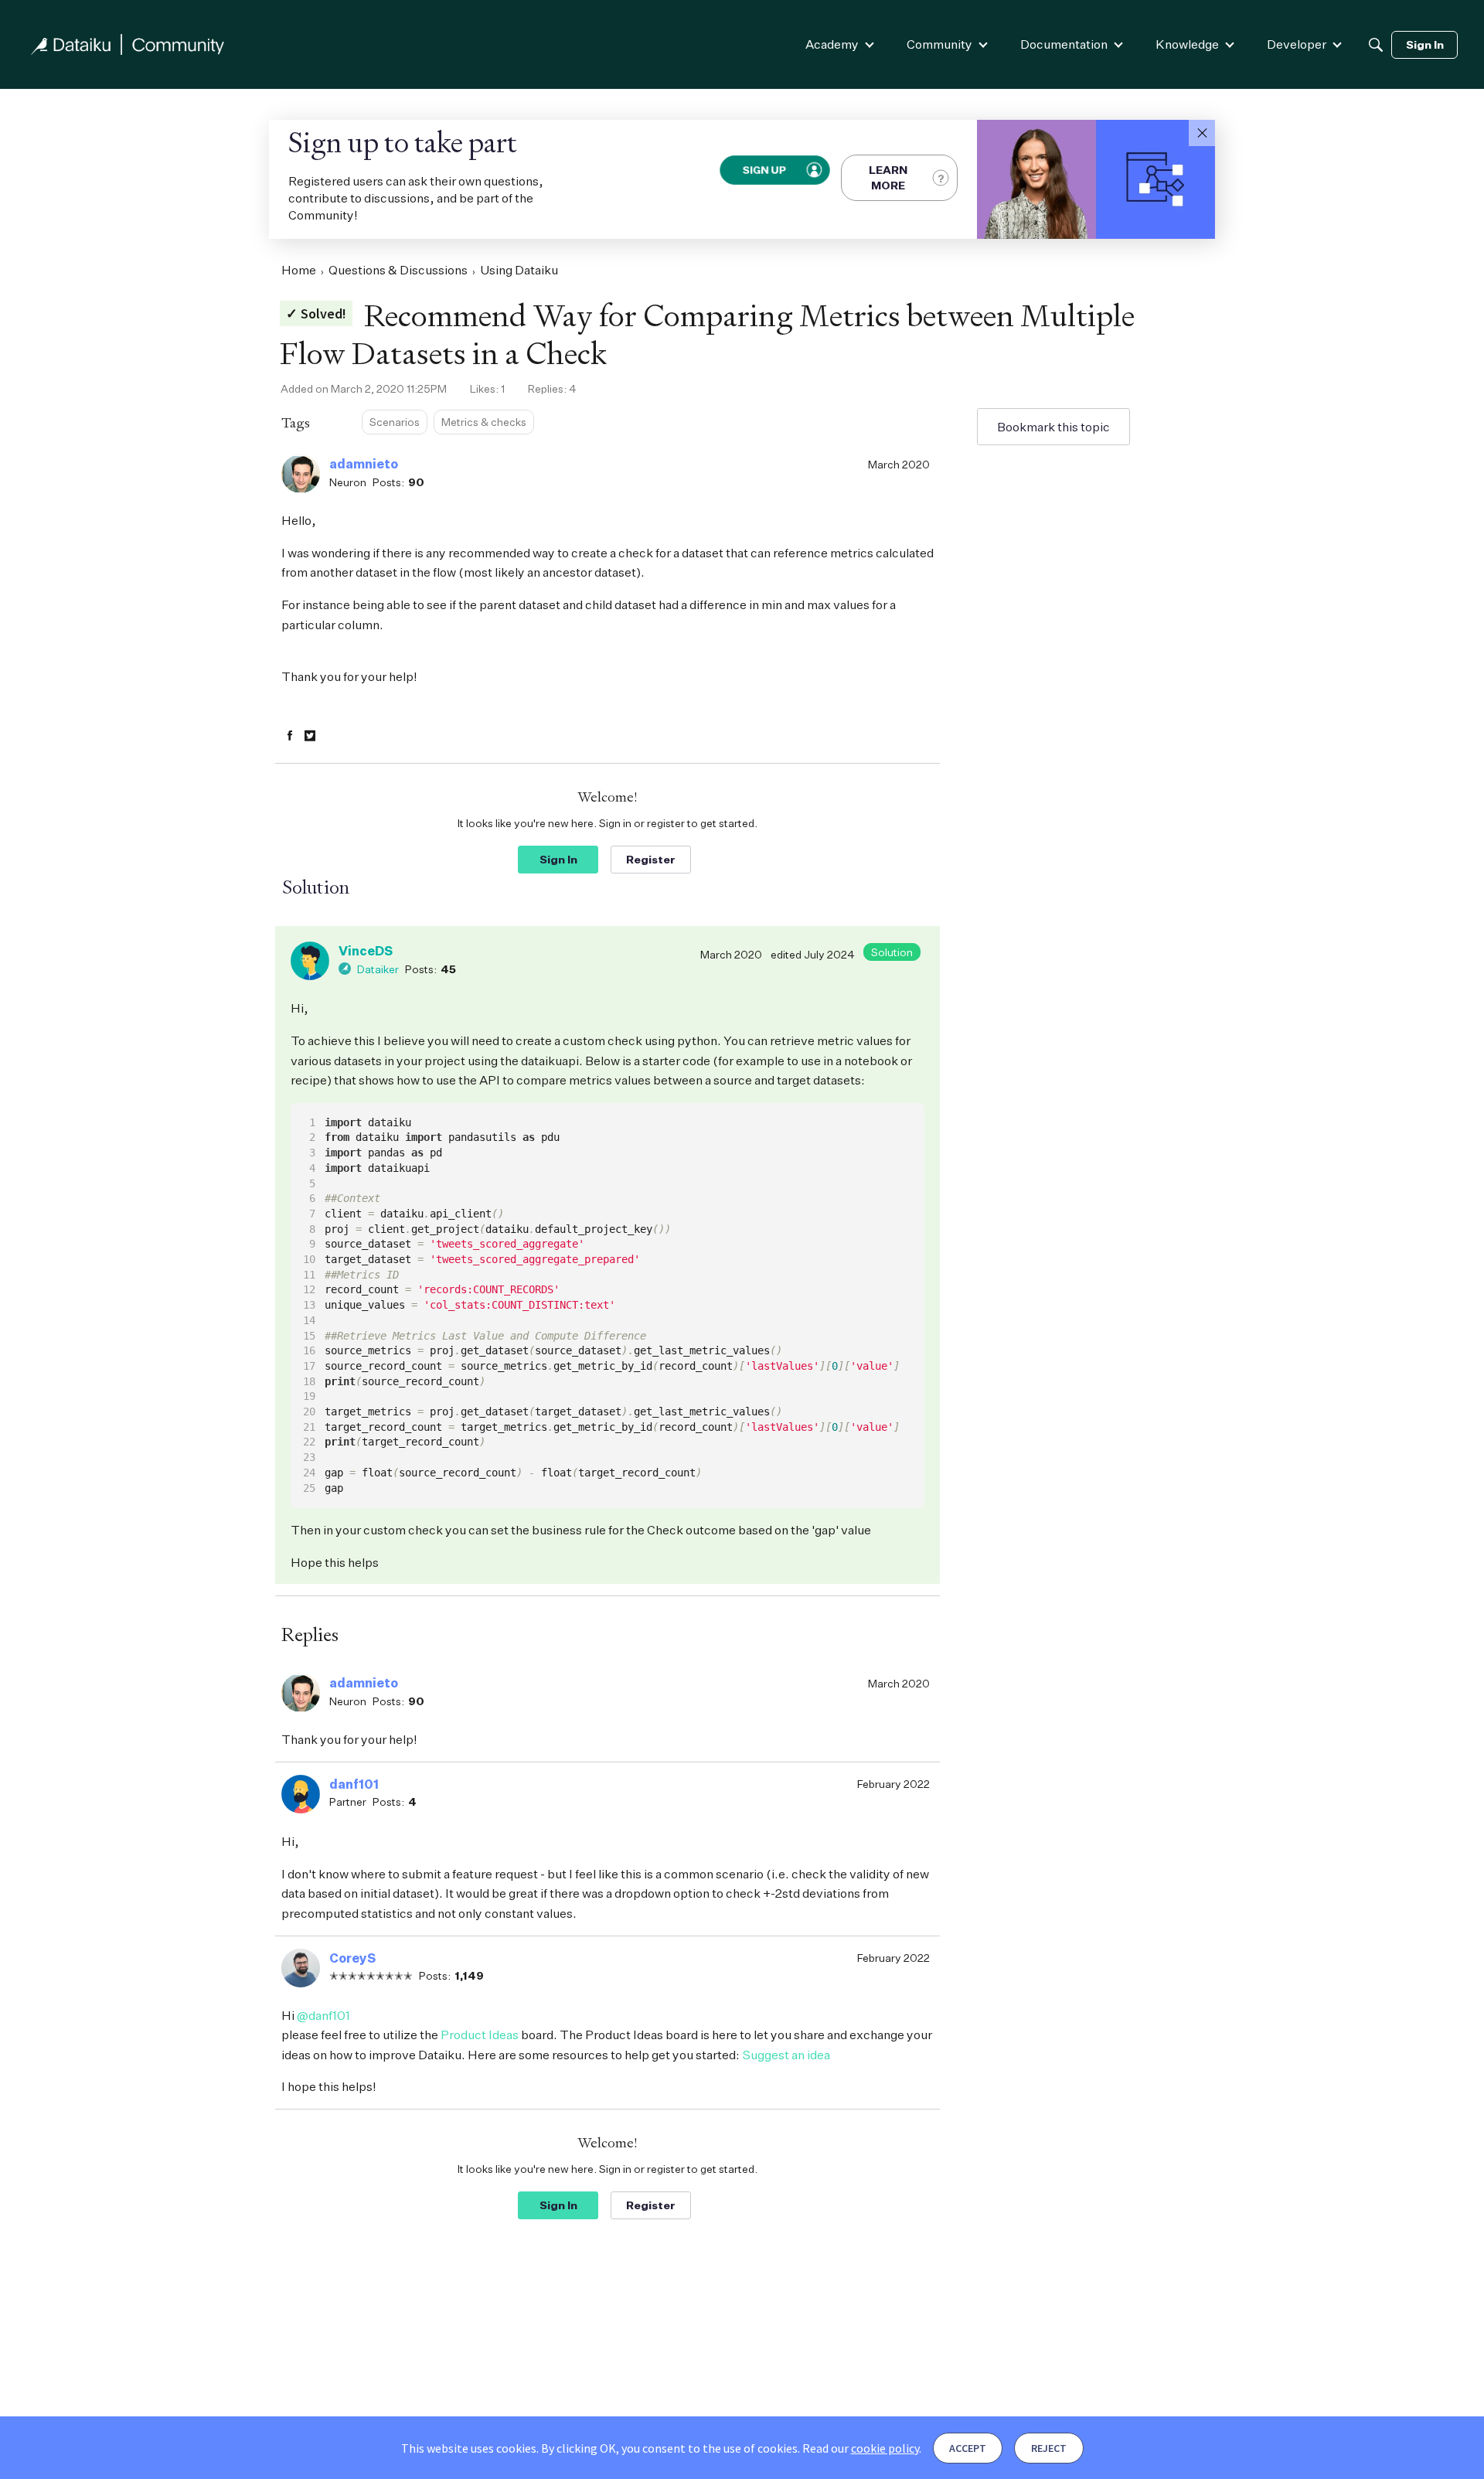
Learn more (888, 177)
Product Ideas (480, 2035)
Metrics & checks (484, 422)
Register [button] (651, 859)
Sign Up (764, 169)
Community (939, 44)
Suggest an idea (786, 2055)
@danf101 (323, 2015)
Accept (968, 2448)
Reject (1049, 2448)
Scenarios (395, 422)
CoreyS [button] (352, 1958)
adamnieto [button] (364, 464)
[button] (1202, 133)
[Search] (1376, 45)
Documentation (1064, 44)
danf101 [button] (354, 1784)
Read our (861, 2448)
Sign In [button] (558, 859)
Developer (1297, 44)
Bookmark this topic (1053, 427)
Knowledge (1187, 44)
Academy (832, 44)
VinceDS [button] (366, 951)
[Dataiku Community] (128, 44)
